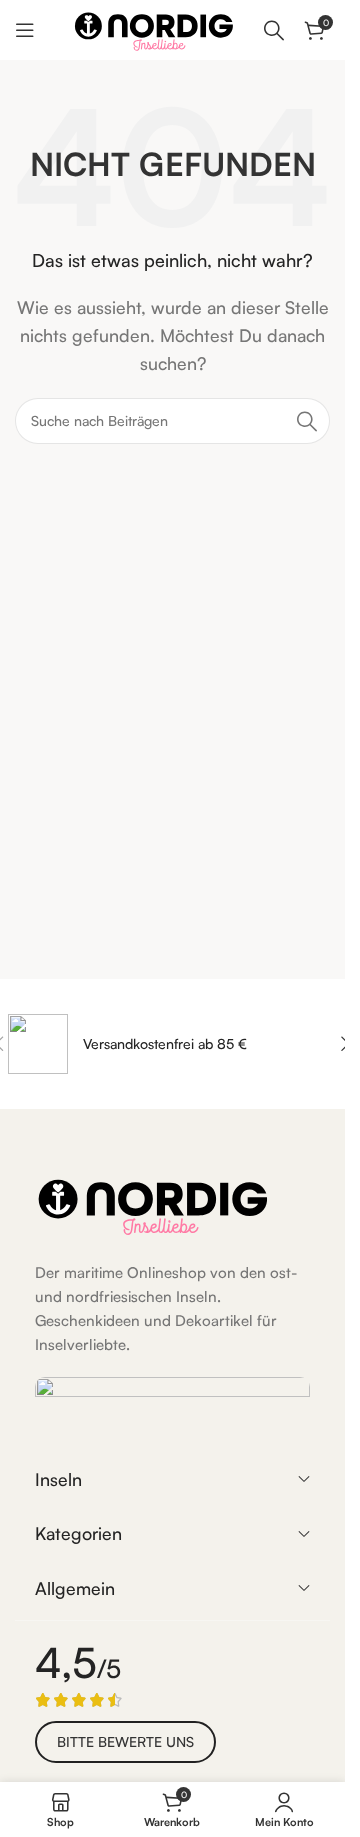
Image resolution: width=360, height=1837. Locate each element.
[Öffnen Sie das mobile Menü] (25, 30)
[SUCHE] (307, 421)
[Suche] (274, 30)
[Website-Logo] (154, 28)
